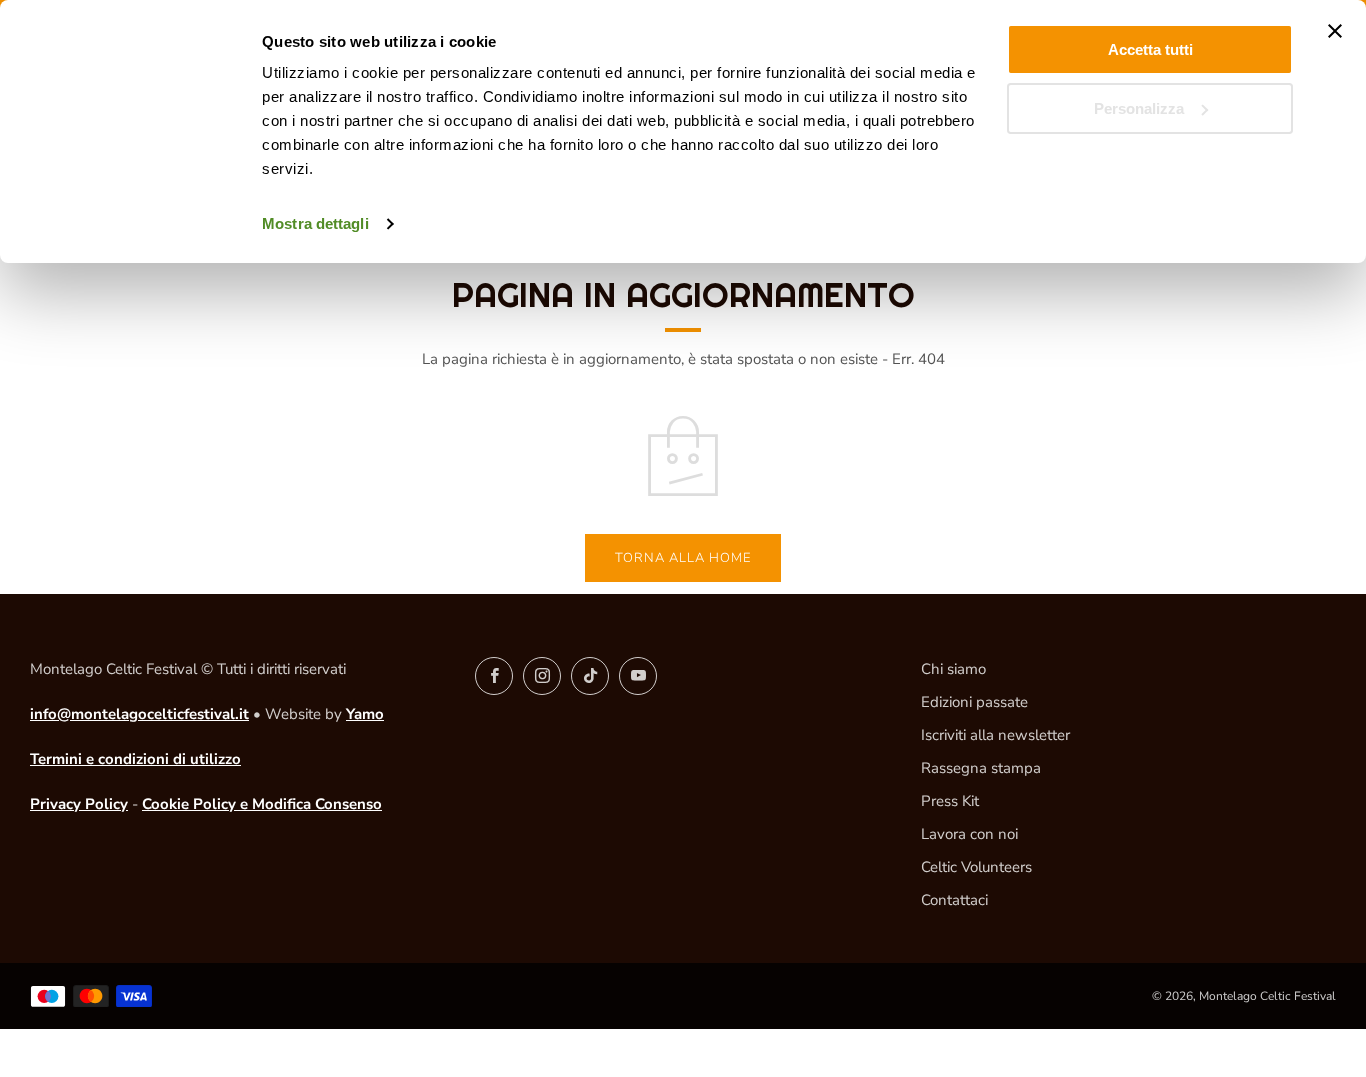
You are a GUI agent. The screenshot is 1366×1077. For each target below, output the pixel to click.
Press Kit (950, 801)
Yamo (365, 714)
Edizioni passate (974, 702)
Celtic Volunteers (976, 867)
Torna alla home (683, 558)
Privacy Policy (79, 804)
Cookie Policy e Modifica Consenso (262, 804)
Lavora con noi (969, 834)
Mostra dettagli (315, 223)
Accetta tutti (1150, 49)
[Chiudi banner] (1335, 31)
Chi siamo (953, 669)
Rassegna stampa (981, 768)
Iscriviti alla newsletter (995, 735)
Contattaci (954, 900)
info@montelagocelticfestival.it (139, 714)
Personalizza (1139, 108)
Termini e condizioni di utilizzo (135, 759)
